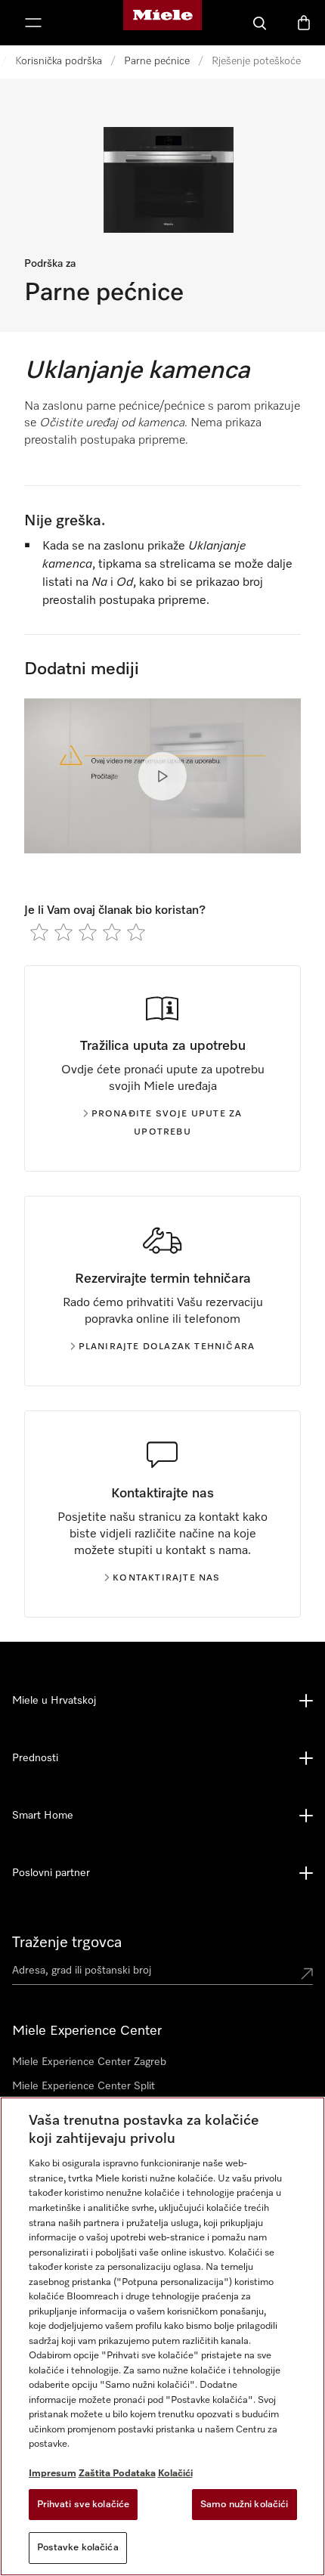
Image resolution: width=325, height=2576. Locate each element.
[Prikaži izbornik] (33, 23)
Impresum (53, 2474)
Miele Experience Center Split (84, 2086)
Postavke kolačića (78, 2548)
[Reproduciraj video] (162, 776)
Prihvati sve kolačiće (84, 2505)
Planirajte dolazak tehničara (167, 1347)
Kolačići (175, 2474)
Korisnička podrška (59, 61)
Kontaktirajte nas (166, 1578)
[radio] (39, 932)
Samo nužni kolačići (244, 2505)
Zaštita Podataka (117, 2474)
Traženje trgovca (67, 1943)
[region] (162, 2336)
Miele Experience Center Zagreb (89, 2062)
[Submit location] (307, 1974)
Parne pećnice (157, 61)
